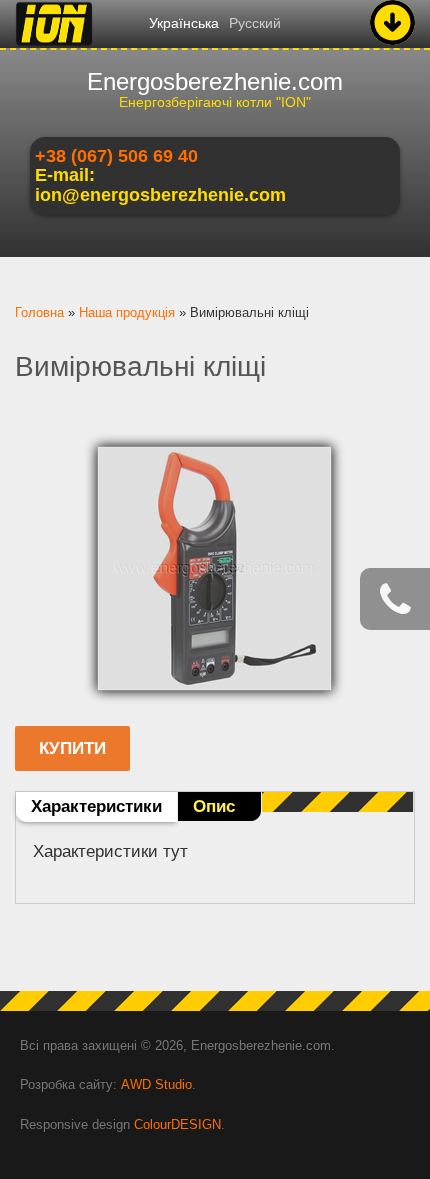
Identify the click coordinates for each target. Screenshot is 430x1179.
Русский (255, 23)
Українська (184, 23)
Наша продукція (127, 312)
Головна (39, 312)
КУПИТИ (72, 748)
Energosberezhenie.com (215, 81)
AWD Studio (156, 1084)
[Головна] (54, 45)
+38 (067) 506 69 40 (116, 156)
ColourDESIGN (177, 1124)
